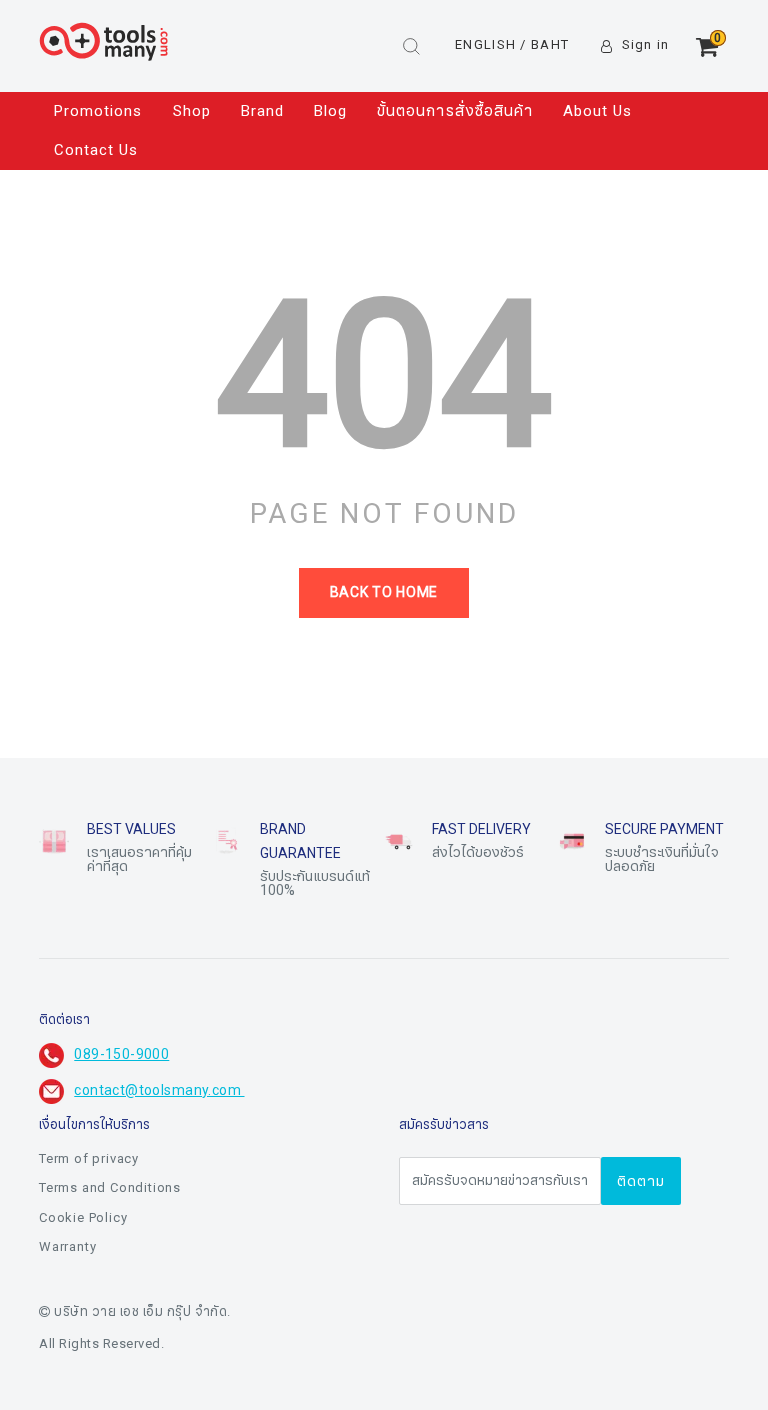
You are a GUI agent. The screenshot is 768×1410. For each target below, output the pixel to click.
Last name (256, 1348)
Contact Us (96, 150)
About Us (597, 111)
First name (257, 1248)
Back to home (384, 592)
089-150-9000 (121, 1054)
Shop (192, 111)
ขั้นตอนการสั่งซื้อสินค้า (455, 111)
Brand (262, 111)
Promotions (98, 111)
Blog (330, 111)
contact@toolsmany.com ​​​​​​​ (159, 1090)
